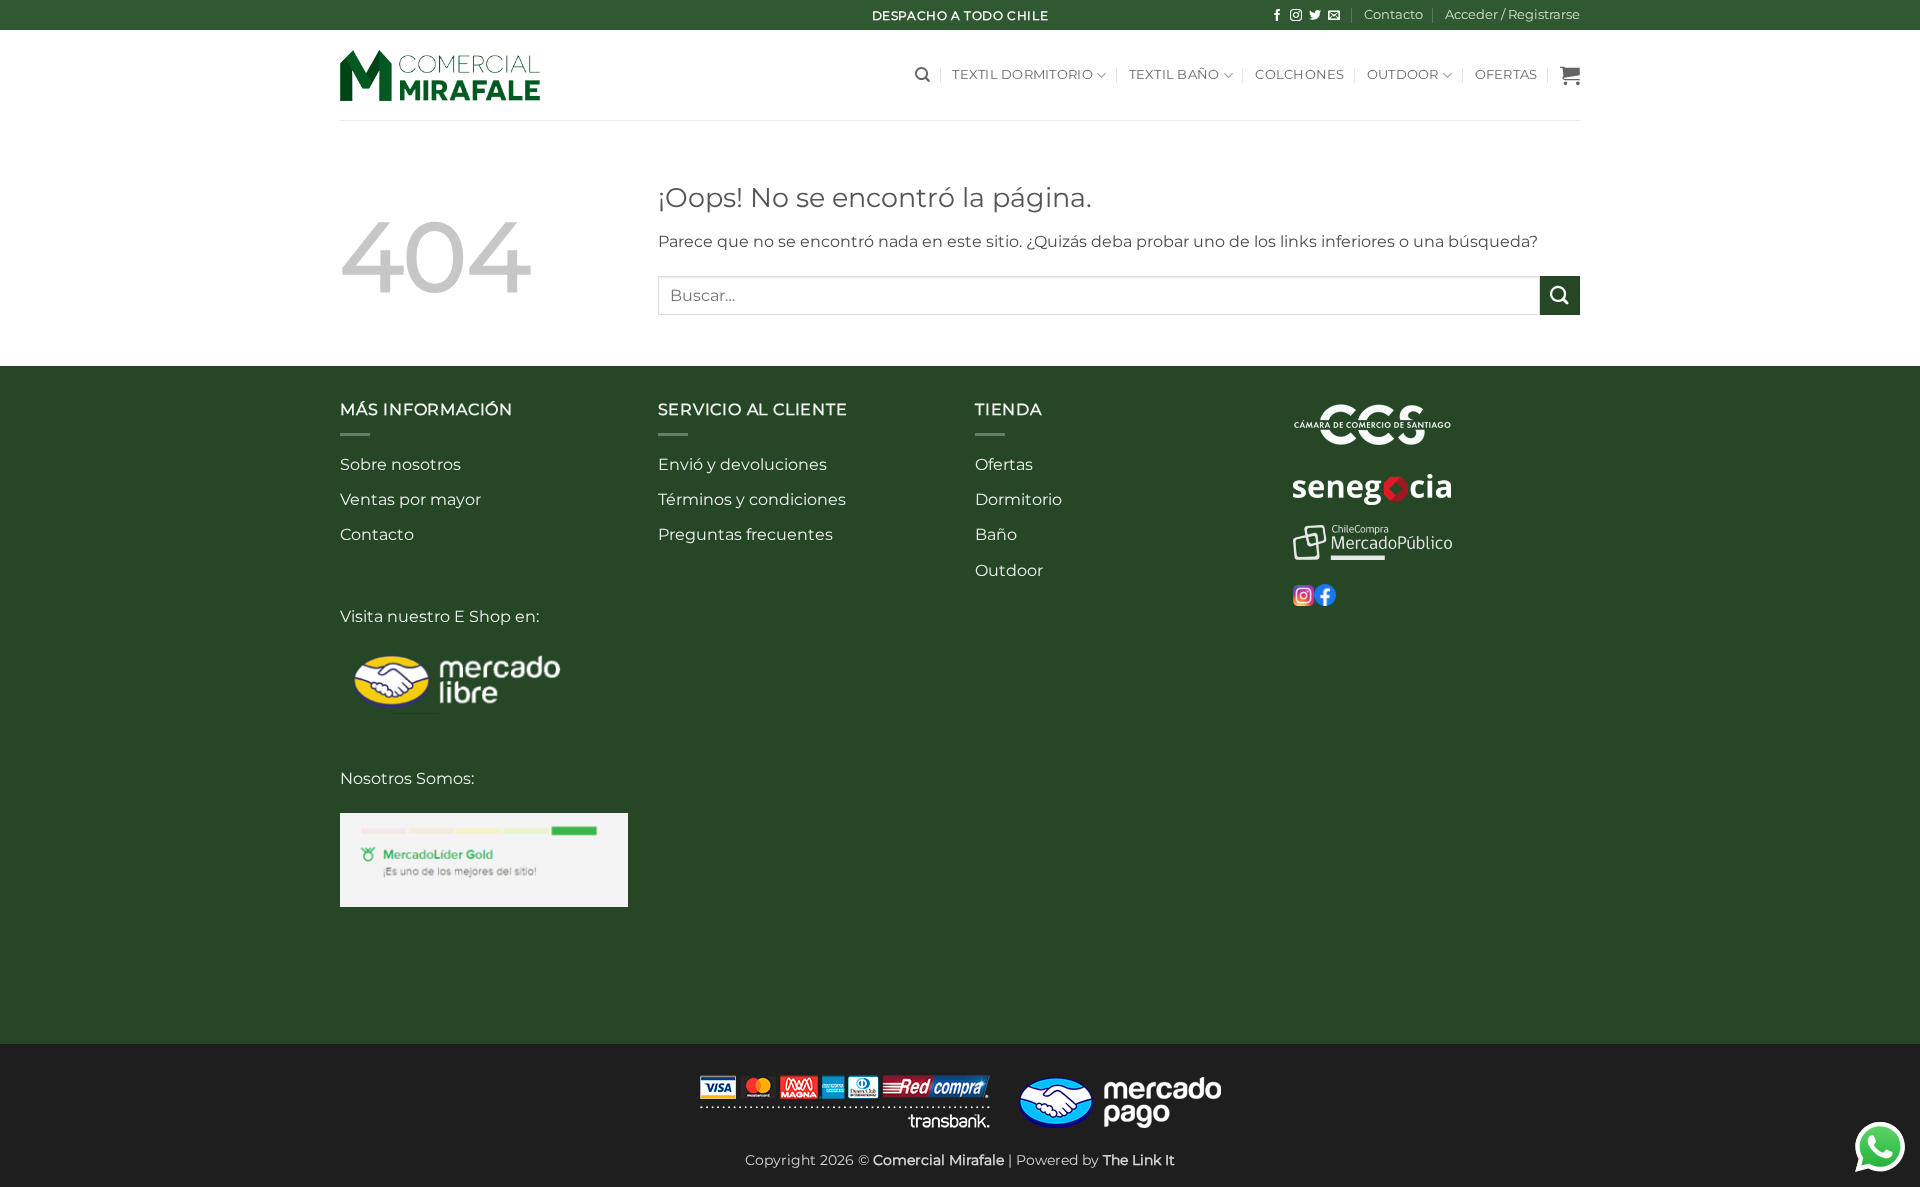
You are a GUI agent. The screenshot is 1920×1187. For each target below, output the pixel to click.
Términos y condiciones (752, 499)
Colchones (1299, 74)
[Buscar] (922, 75)
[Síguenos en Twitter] (1315, 16)
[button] (1512, 15)
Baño (996, 534)
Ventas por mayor (410, 499)
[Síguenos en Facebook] (1277, 16)
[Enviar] (1560, 295)
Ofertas (1506, 74)
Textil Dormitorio (1022, 74)
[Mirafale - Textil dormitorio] (440, 75)
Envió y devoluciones (742, 464)
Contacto (1393, 14)
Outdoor (1403, 74)
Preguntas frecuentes (745, 534)
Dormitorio (1018, 499)
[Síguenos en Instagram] (1296, 16)
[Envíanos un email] (1334, 16)
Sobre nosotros (400, 464)
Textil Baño (1174, 74)
